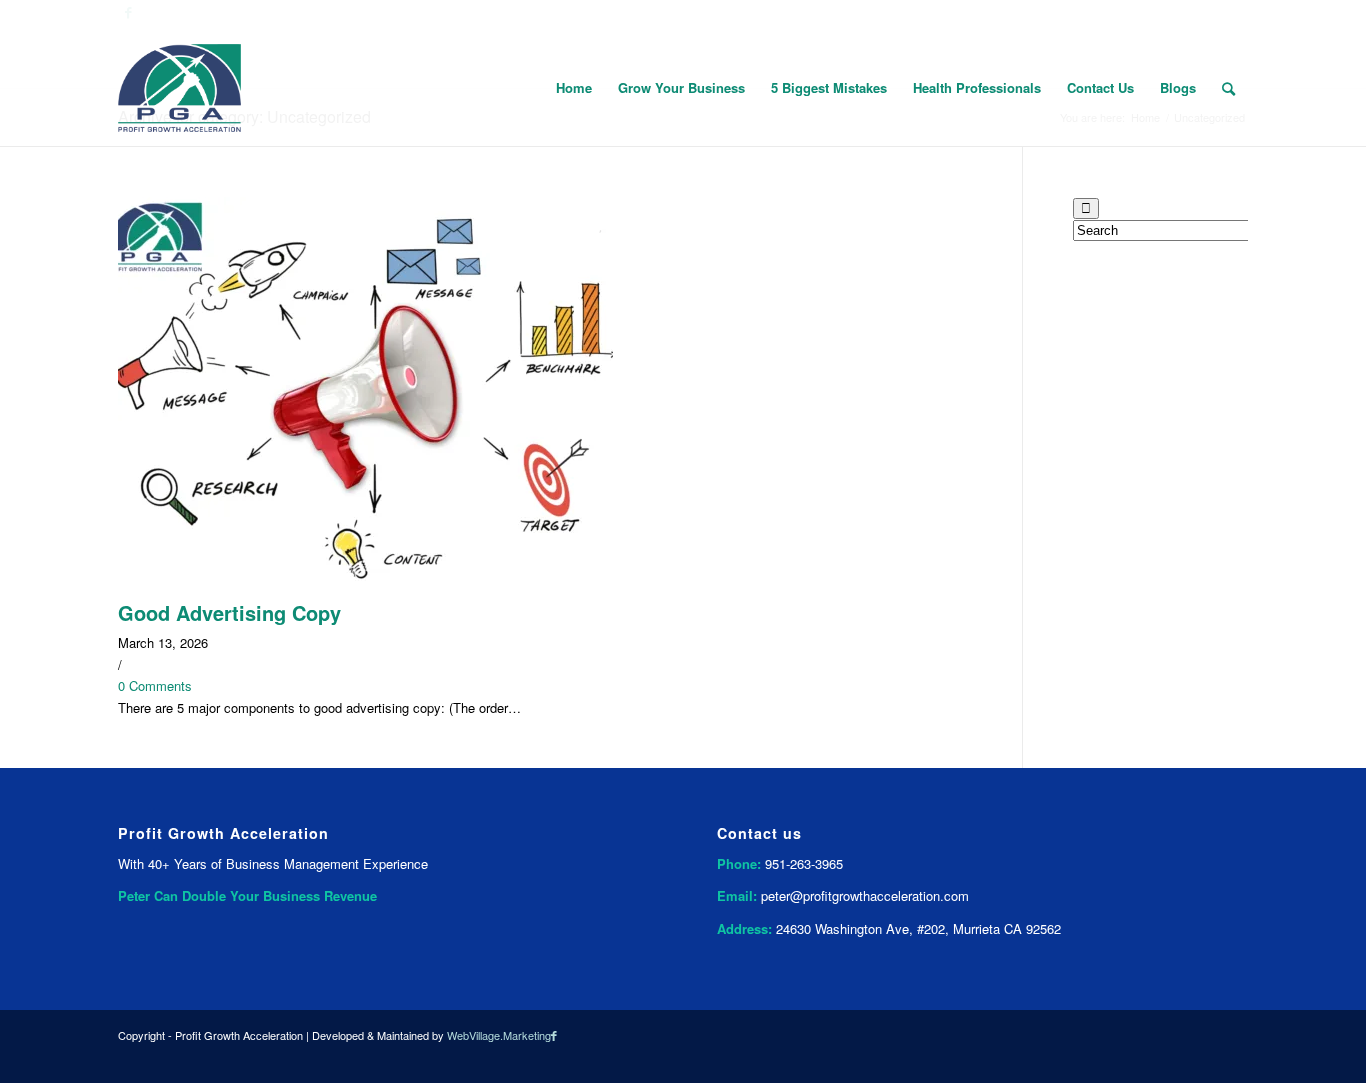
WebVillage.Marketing (499, 1035)
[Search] (1228, 88)
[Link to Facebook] (554, 1035)
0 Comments (155, 685)
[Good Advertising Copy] (365, 591)
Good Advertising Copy (229, 612)
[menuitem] (574, 88)
